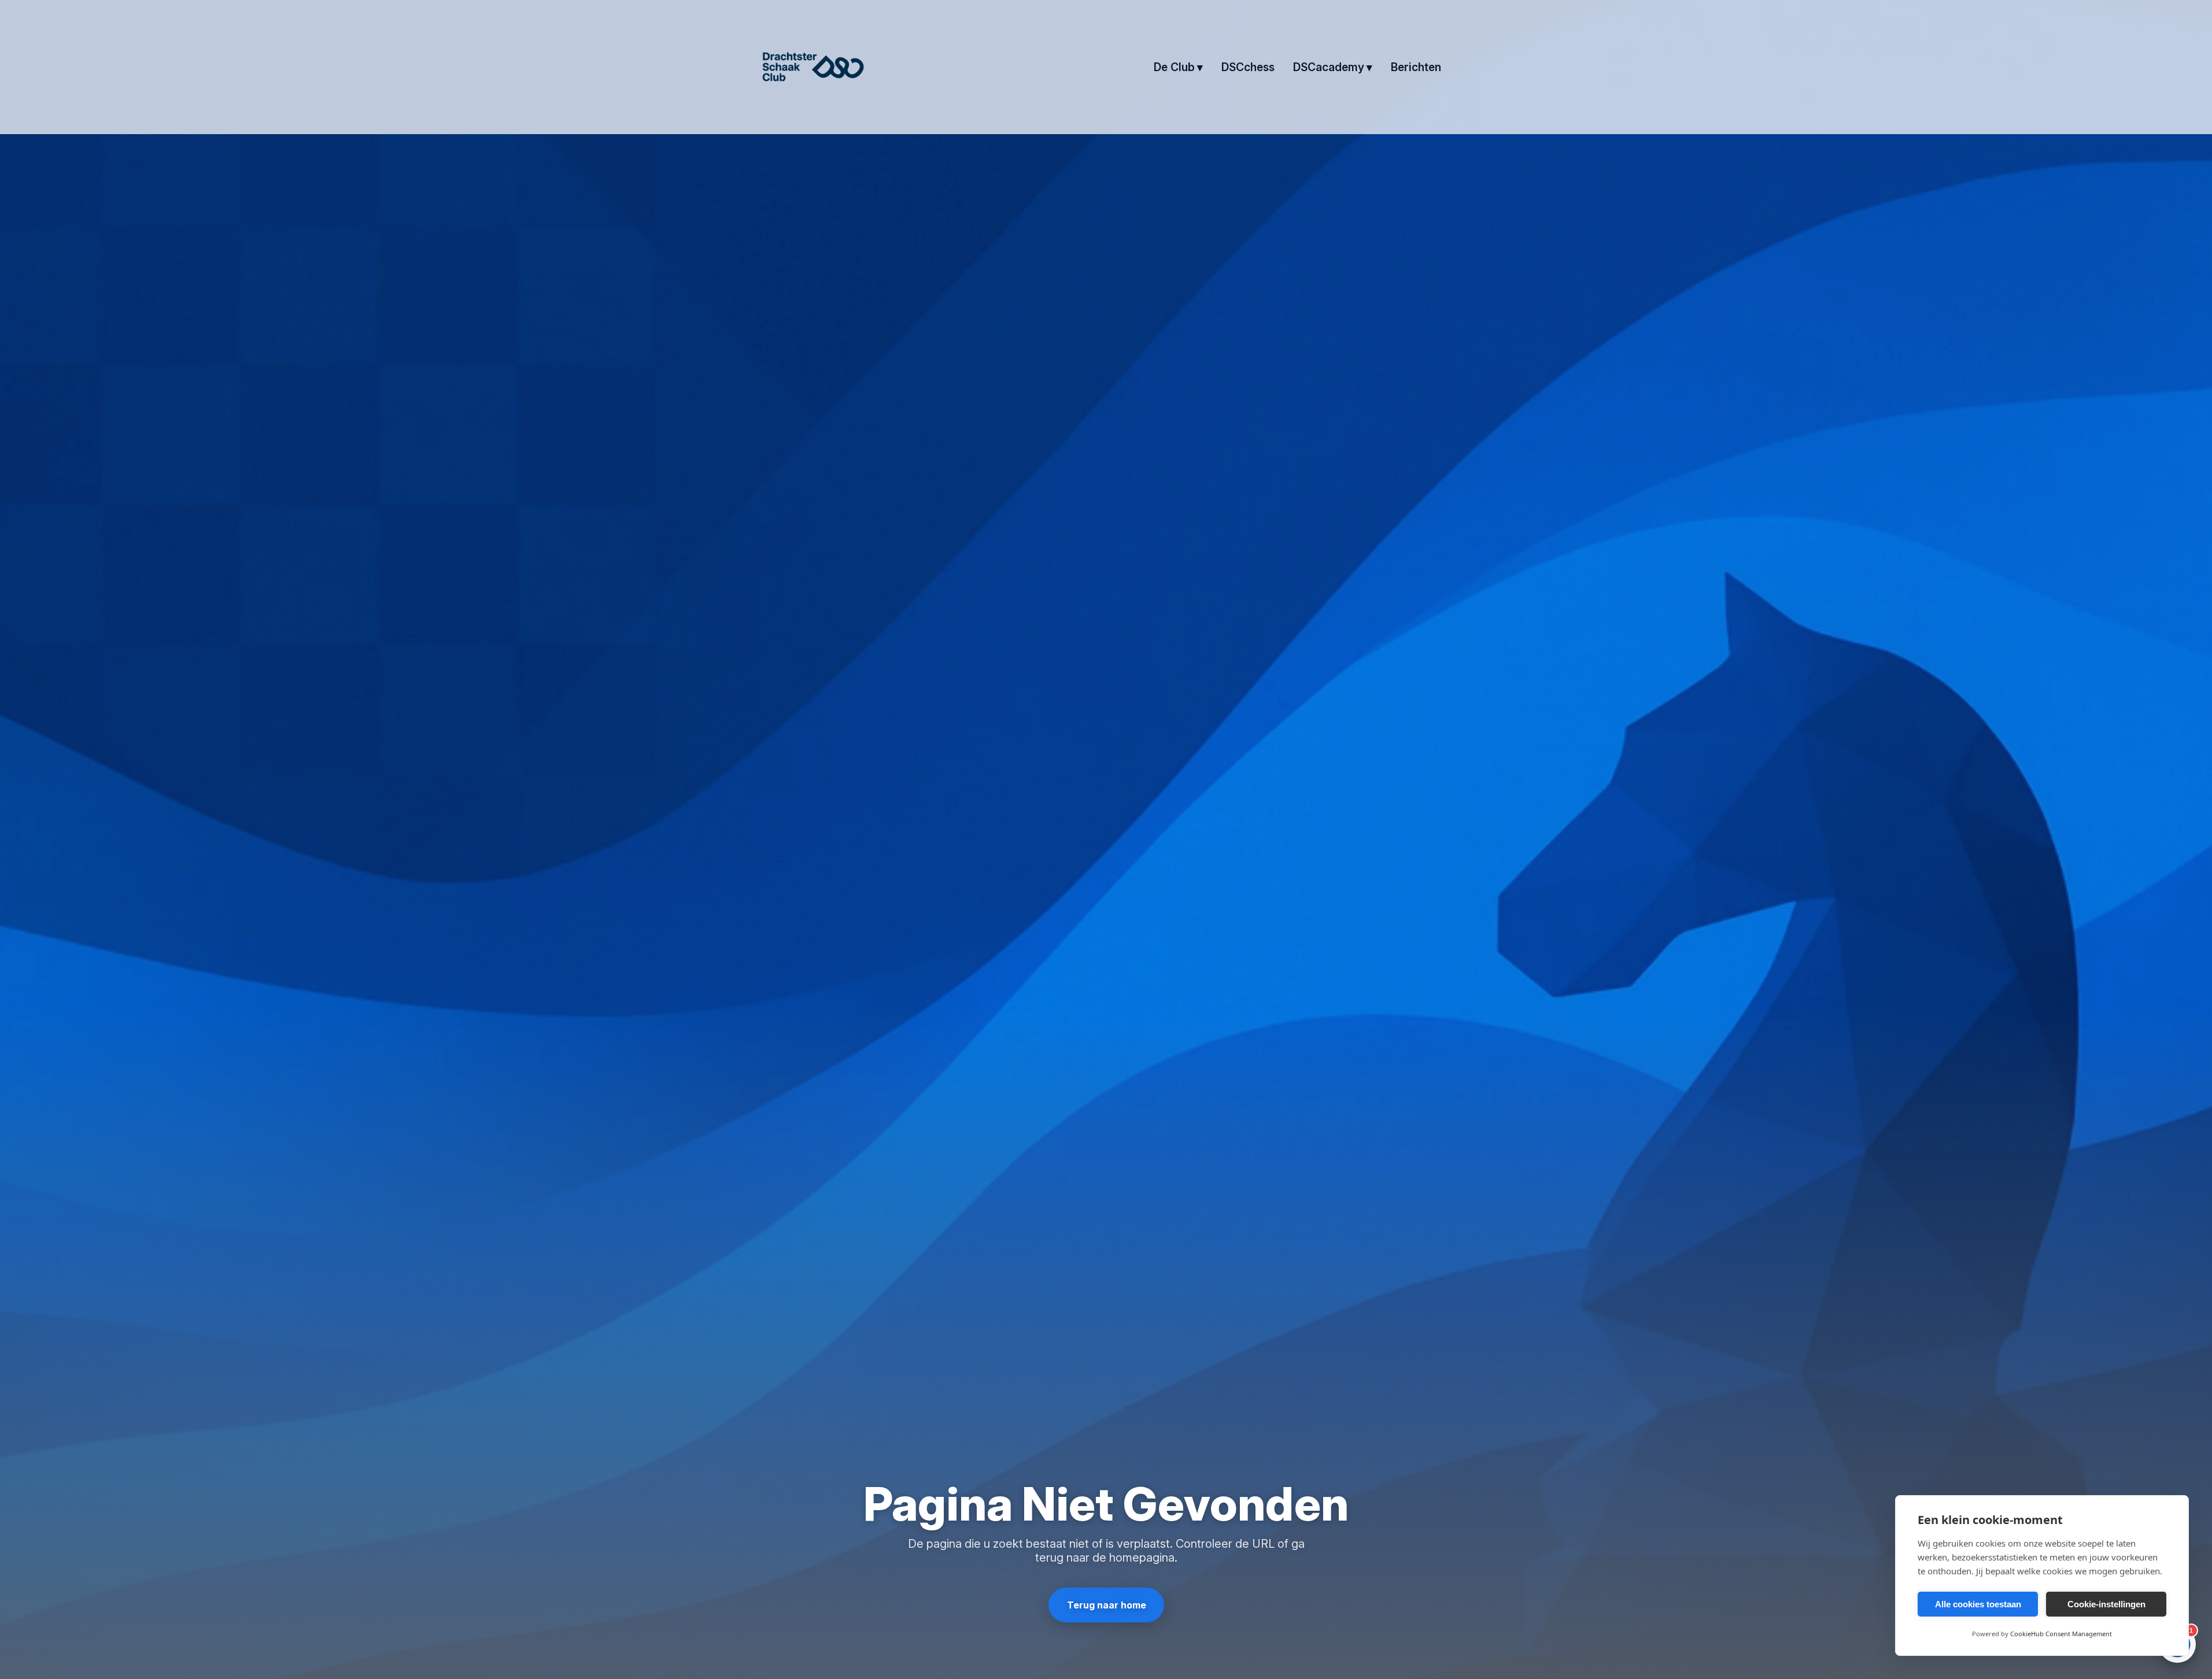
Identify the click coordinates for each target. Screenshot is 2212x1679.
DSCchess (1248, 67)
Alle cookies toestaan (1978, 1604)
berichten (1416, 67)
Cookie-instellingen (2106, 1604)
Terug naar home (1106, 1605)
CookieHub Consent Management (2061, 1634)
